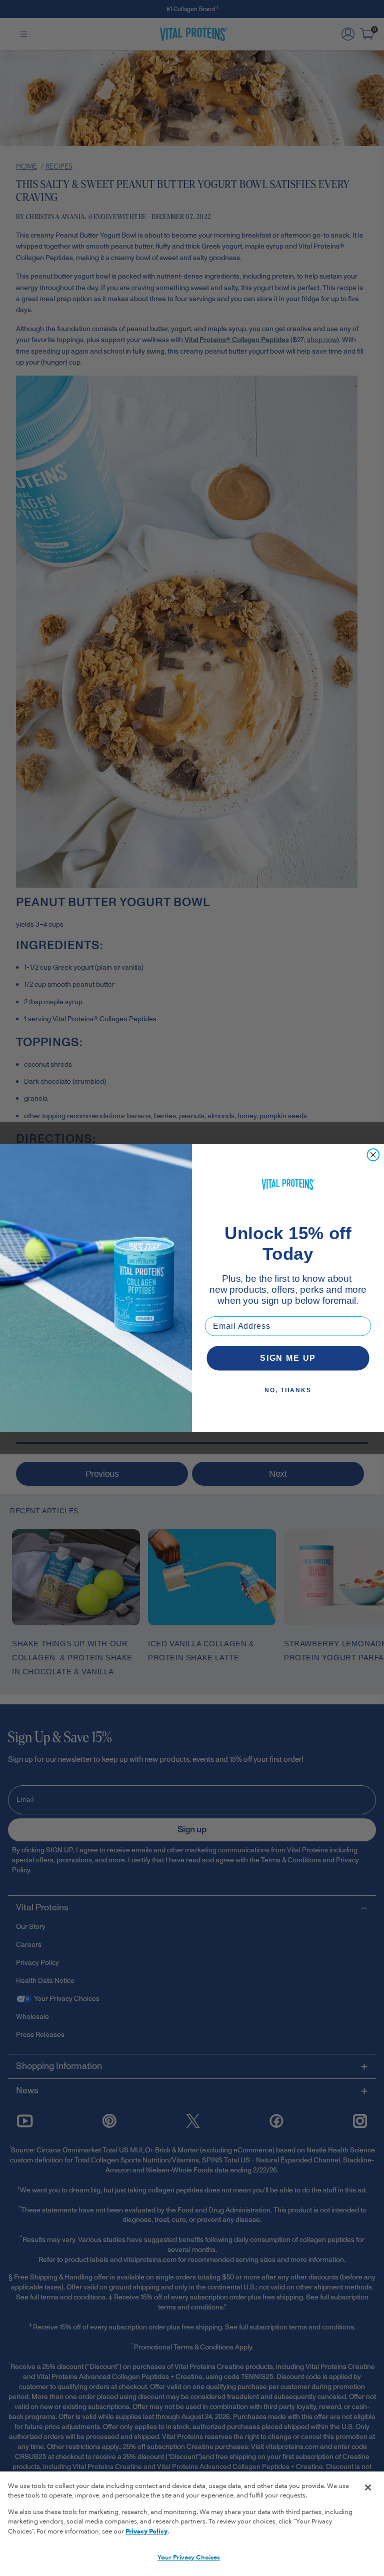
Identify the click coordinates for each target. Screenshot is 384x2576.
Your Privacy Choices (189, 2557)
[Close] (368, 2487)
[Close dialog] (373, 1155)
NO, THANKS (288, 1390)
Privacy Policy (146, 2531)
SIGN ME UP (288, 1358)
